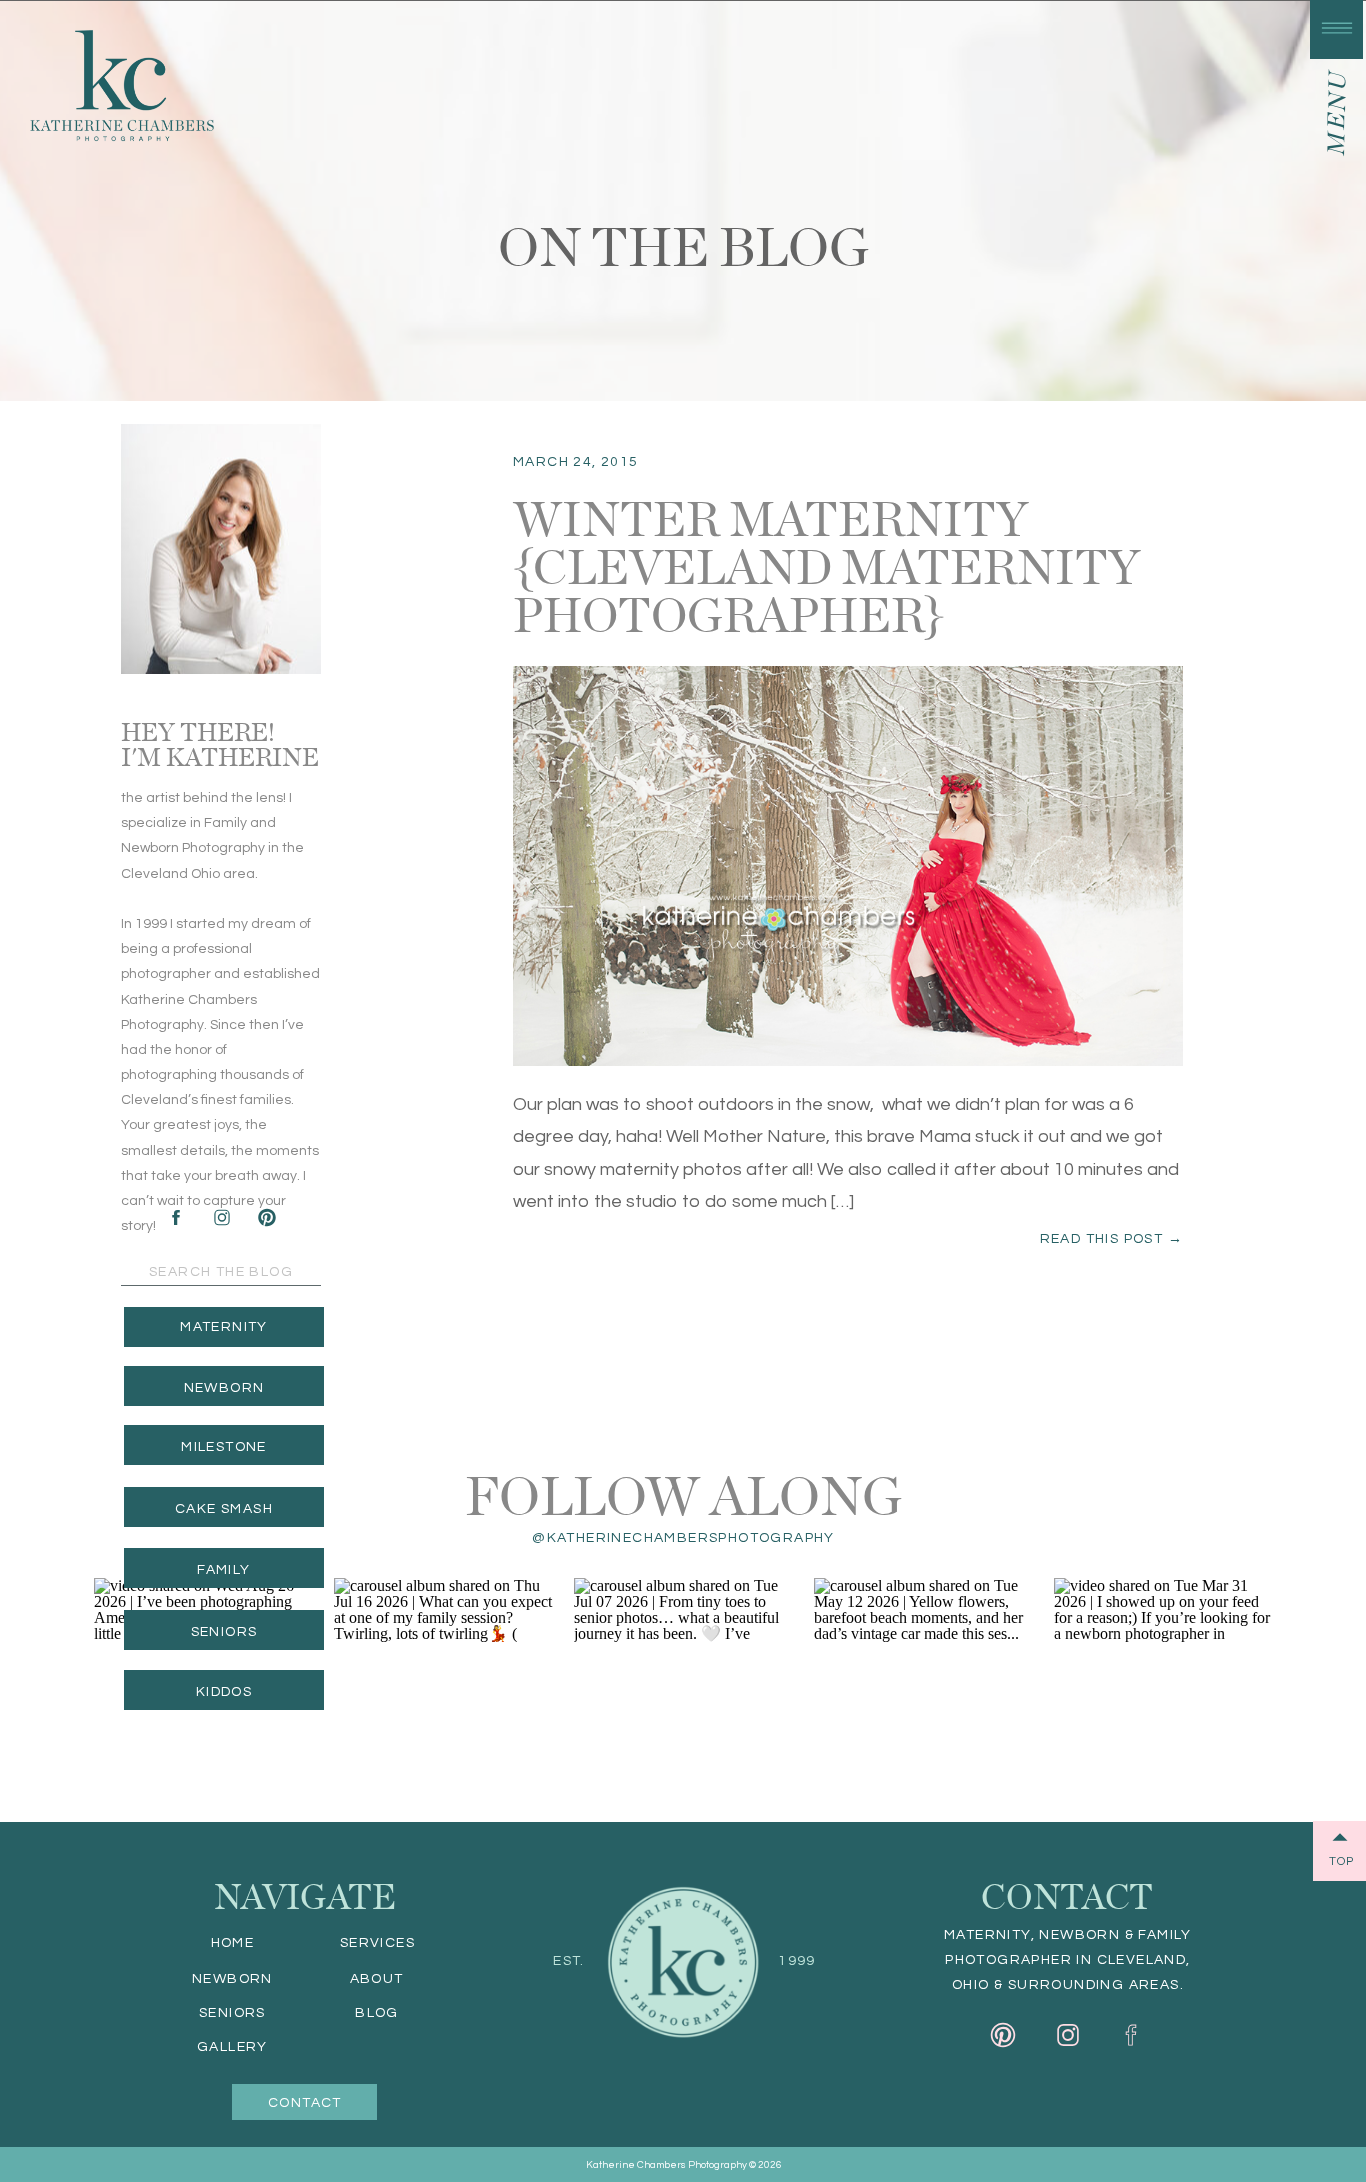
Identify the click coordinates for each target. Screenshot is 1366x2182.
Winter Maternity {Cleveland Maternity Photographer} (826, 564)
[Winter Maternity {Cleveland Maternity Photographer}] (848, 866)
